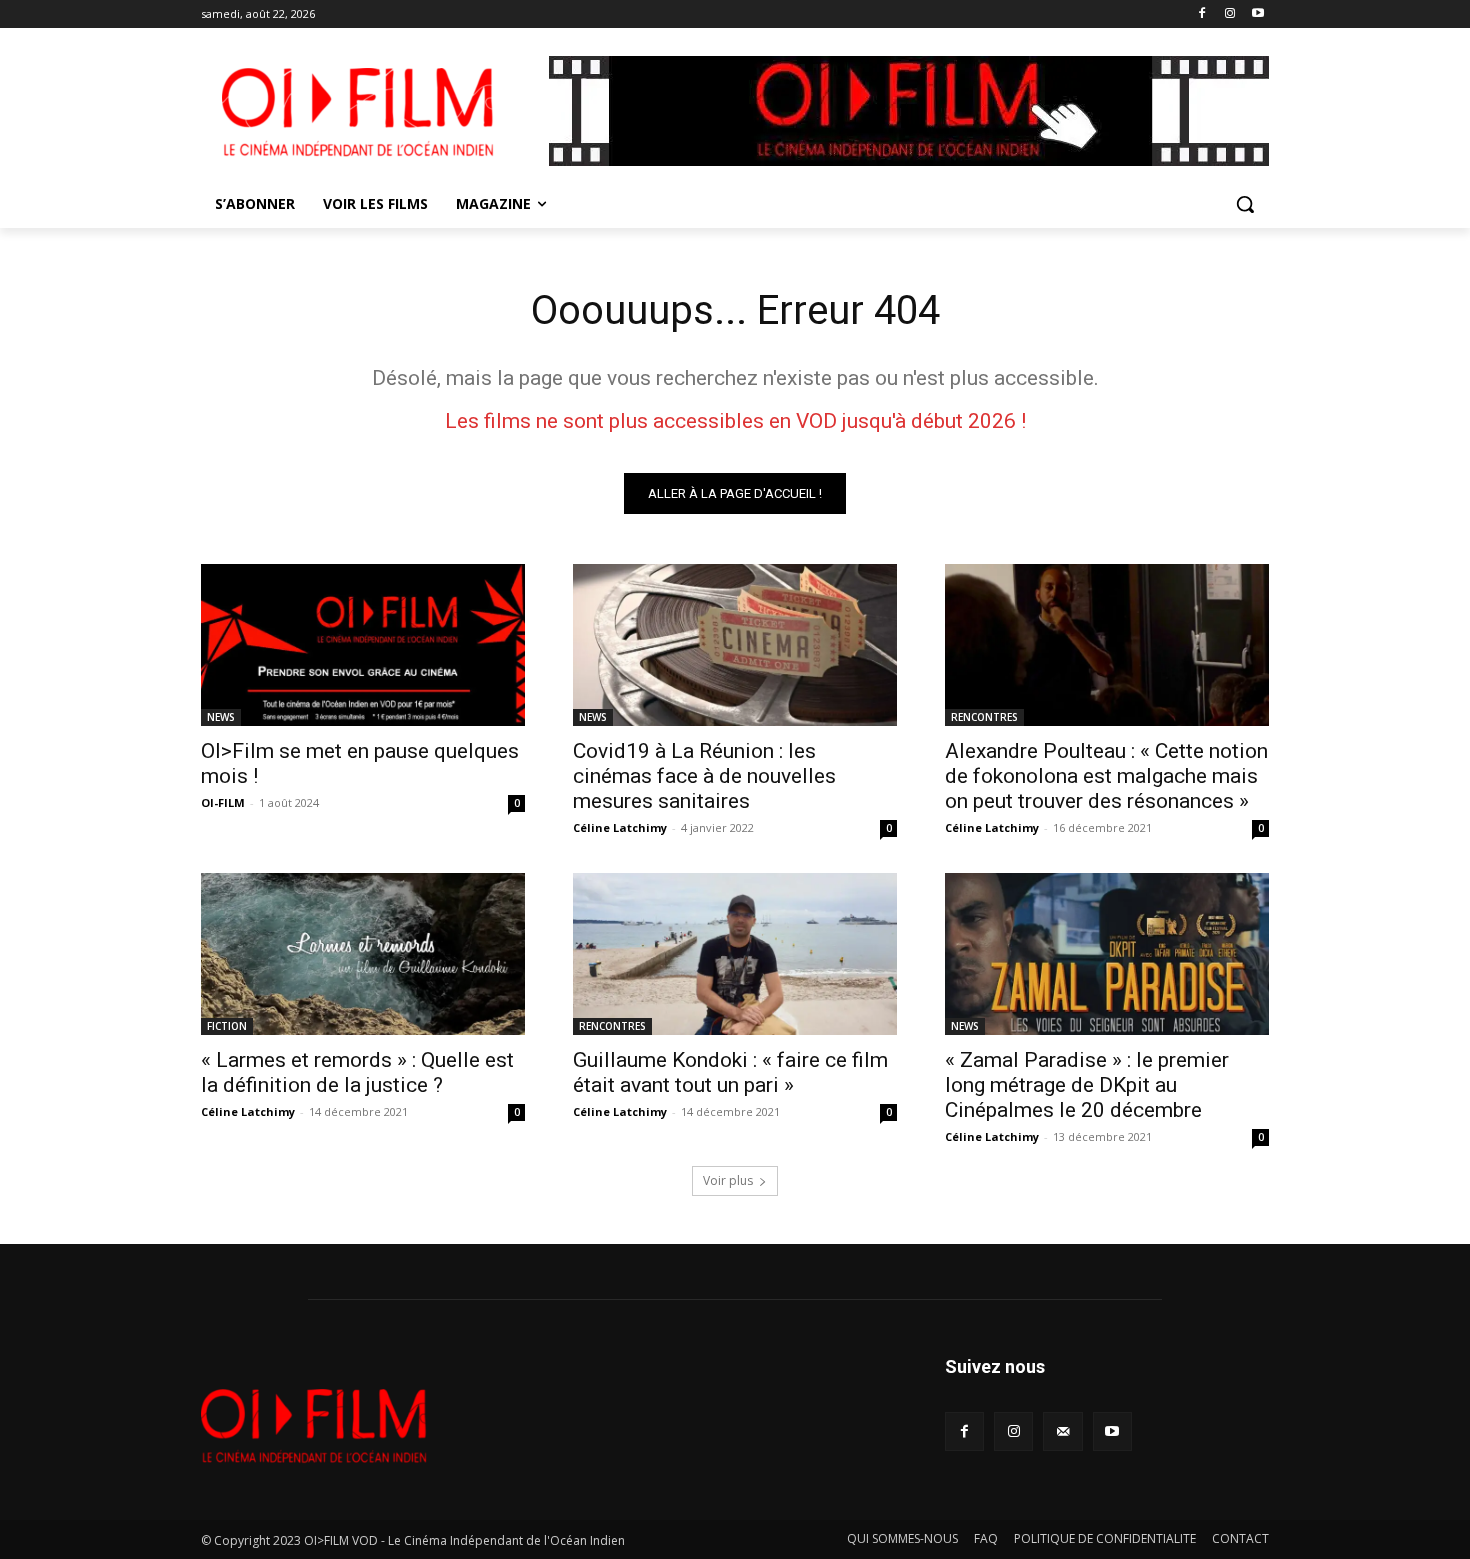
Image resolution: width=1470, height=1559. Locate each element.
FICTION (227, 1026)
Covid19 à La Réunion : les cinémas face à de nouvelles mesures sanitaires (704, 776)
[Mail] (1062, 1431)
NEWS (221, 717)
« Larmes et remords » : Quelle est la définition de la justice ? (357, 1072)
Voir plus (728, 1180)
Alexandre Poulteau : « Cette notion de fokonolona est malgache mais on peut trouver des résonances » (1106, 776)
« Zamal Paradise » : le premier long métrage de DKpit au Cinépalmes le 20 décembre (1087, 1085)
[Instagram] (1229, 14)
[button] (1245, 204)
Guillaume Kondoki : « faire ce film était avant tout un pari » (730, 1072)
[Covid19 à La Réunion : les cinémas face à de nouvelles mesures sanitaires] (735, 645)
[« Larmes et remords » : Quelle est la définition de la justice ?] (363, 954)
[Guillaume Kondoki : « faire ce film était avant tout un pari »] (735, 954)
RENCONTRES (984, 717)
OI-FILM (223, 802)
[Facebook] (1202, 14)
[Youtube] (1257, 14)
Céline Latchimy (620, 827)
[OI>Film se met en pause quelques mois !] (363, 645)
